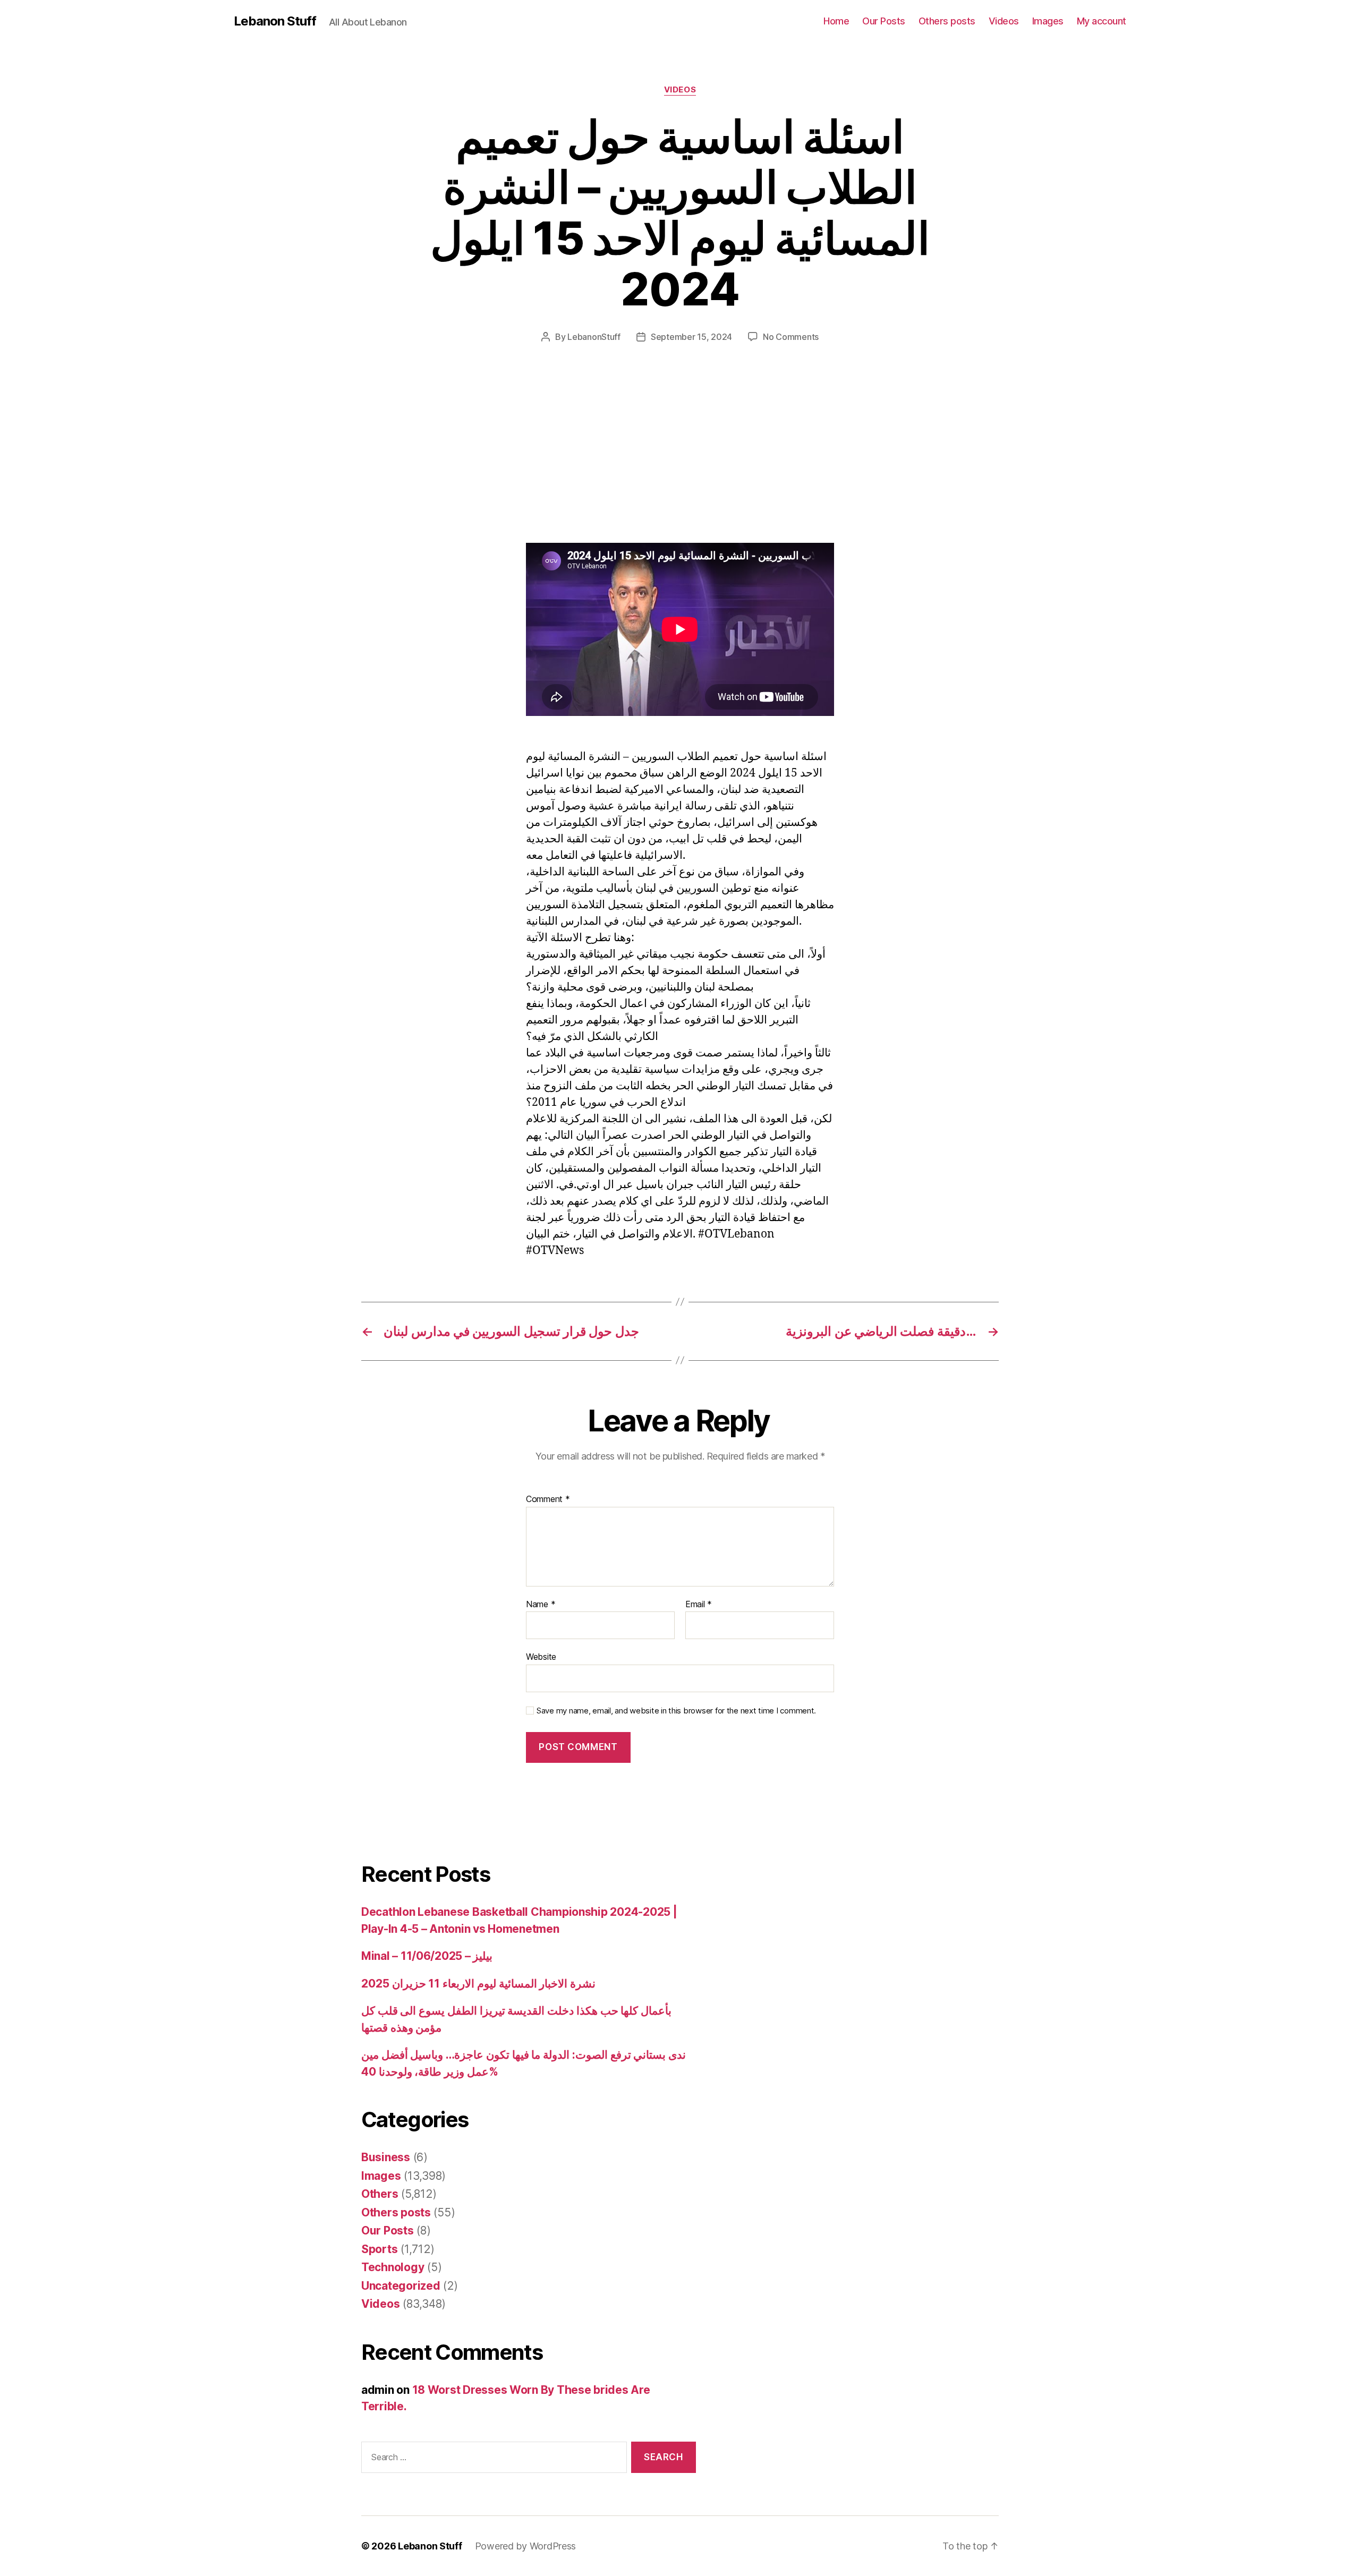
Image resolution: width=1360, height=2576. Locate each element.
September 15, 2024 (691, 337)
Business (386, 2157)
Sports (379, 2249)
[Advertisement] (154, 464)
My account (1102, 21)
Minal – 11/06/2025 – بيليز (427, 1956)
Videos (1004, 21)
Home (836, 21)
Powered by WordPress (526, 2546)
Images (1048, 21)
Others (380, 2194)
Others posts (947, 21)
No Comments (791, 337)
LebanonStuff (594, 337)
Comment (548, 1499)
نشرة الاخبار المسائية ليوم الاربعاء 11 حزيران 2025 (478, 1984)
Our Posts (884, 21)
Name (541, 1605)
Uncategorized (401, 2286)
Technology (393, 2267)
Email (699, 1605)
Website (541, 1657)
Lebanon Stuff (275, 21)
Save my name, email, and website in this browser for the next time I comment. (676, 1711)
